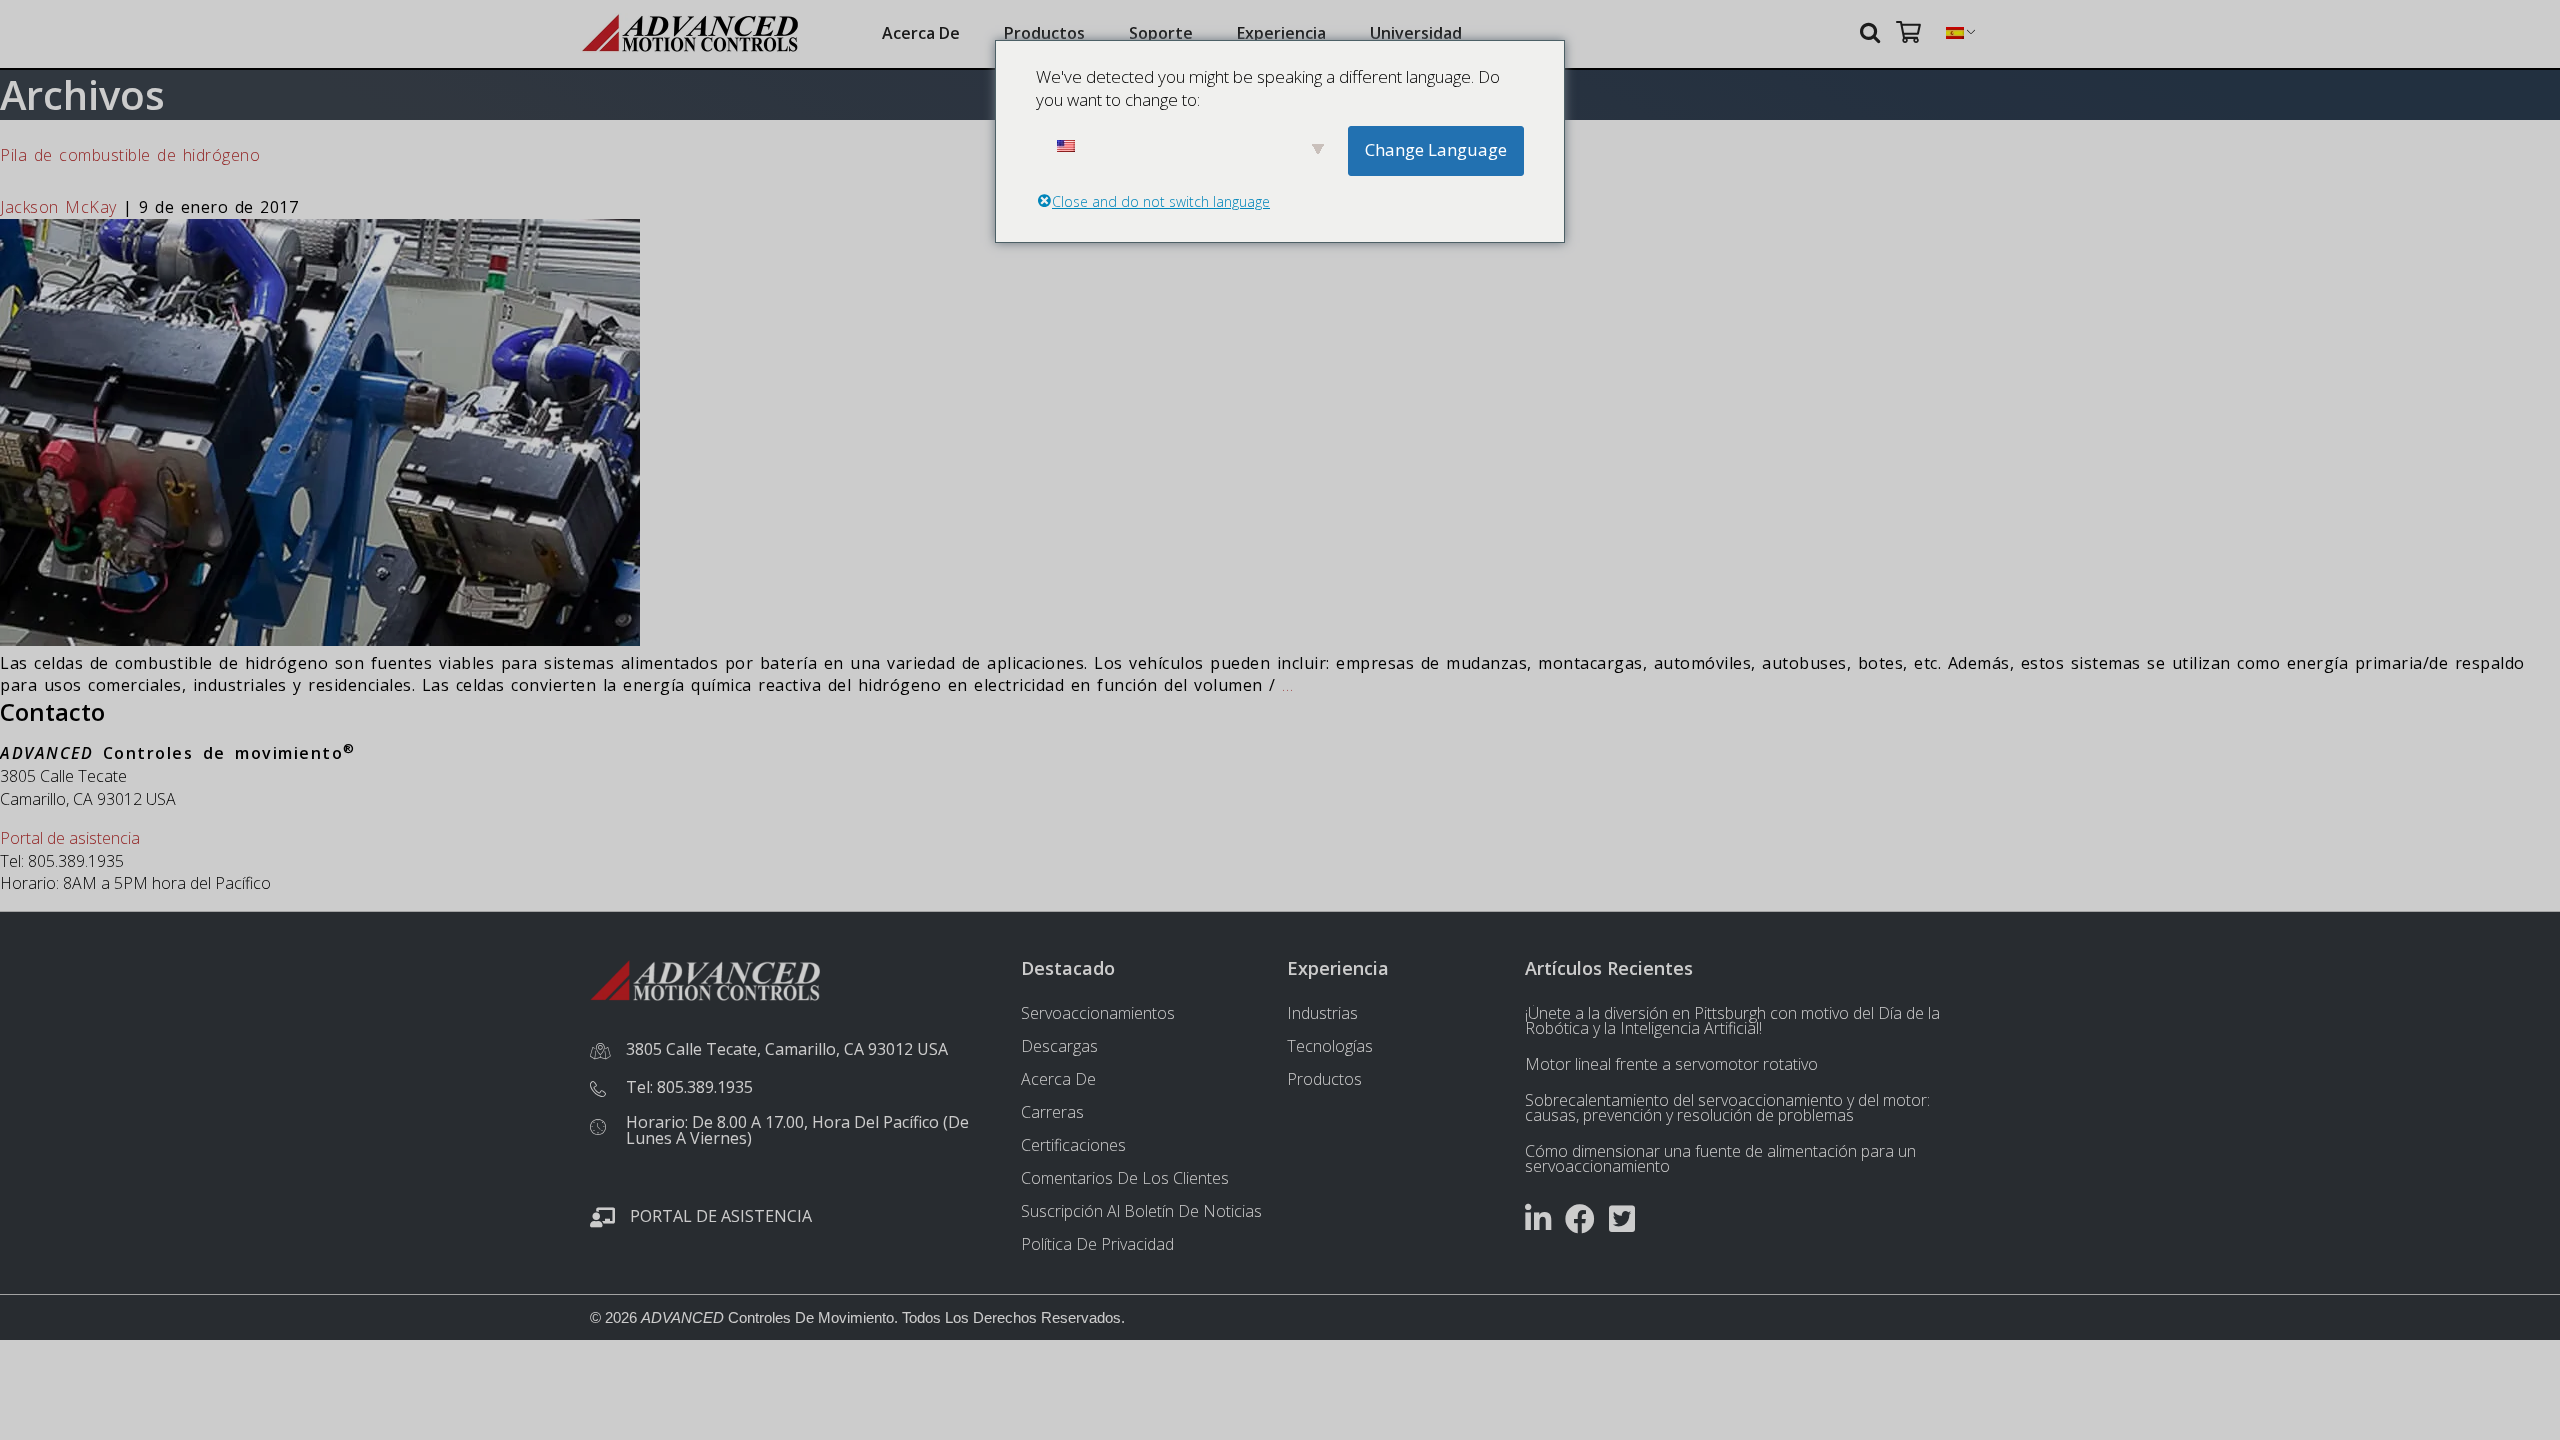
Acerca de (921, 33)
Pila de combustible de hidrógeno (130, 155)
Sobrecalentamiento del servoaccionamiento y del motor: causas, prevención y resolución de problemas (1727, 1107)
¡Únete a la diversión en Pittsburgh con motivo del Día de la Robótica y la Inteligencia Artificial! (1732, 1020)
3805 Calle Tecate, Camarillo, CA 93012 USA (787, 1049)
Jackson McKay (58, 207)
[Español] (1955, 33)
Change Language (1436, 149)
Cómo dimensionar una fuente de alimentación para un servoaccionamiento (1720, 1158)
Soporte (1161, 33)
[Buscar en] (1873, 31)
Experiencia (1281, 33)
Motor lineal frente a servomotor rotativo (1671, 1064)
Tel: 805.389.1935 (689, 1087)
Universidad (1416, 33)
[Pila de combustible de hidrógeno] (320, 640)
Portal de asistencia (70, 838)
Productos (1044, 33)
